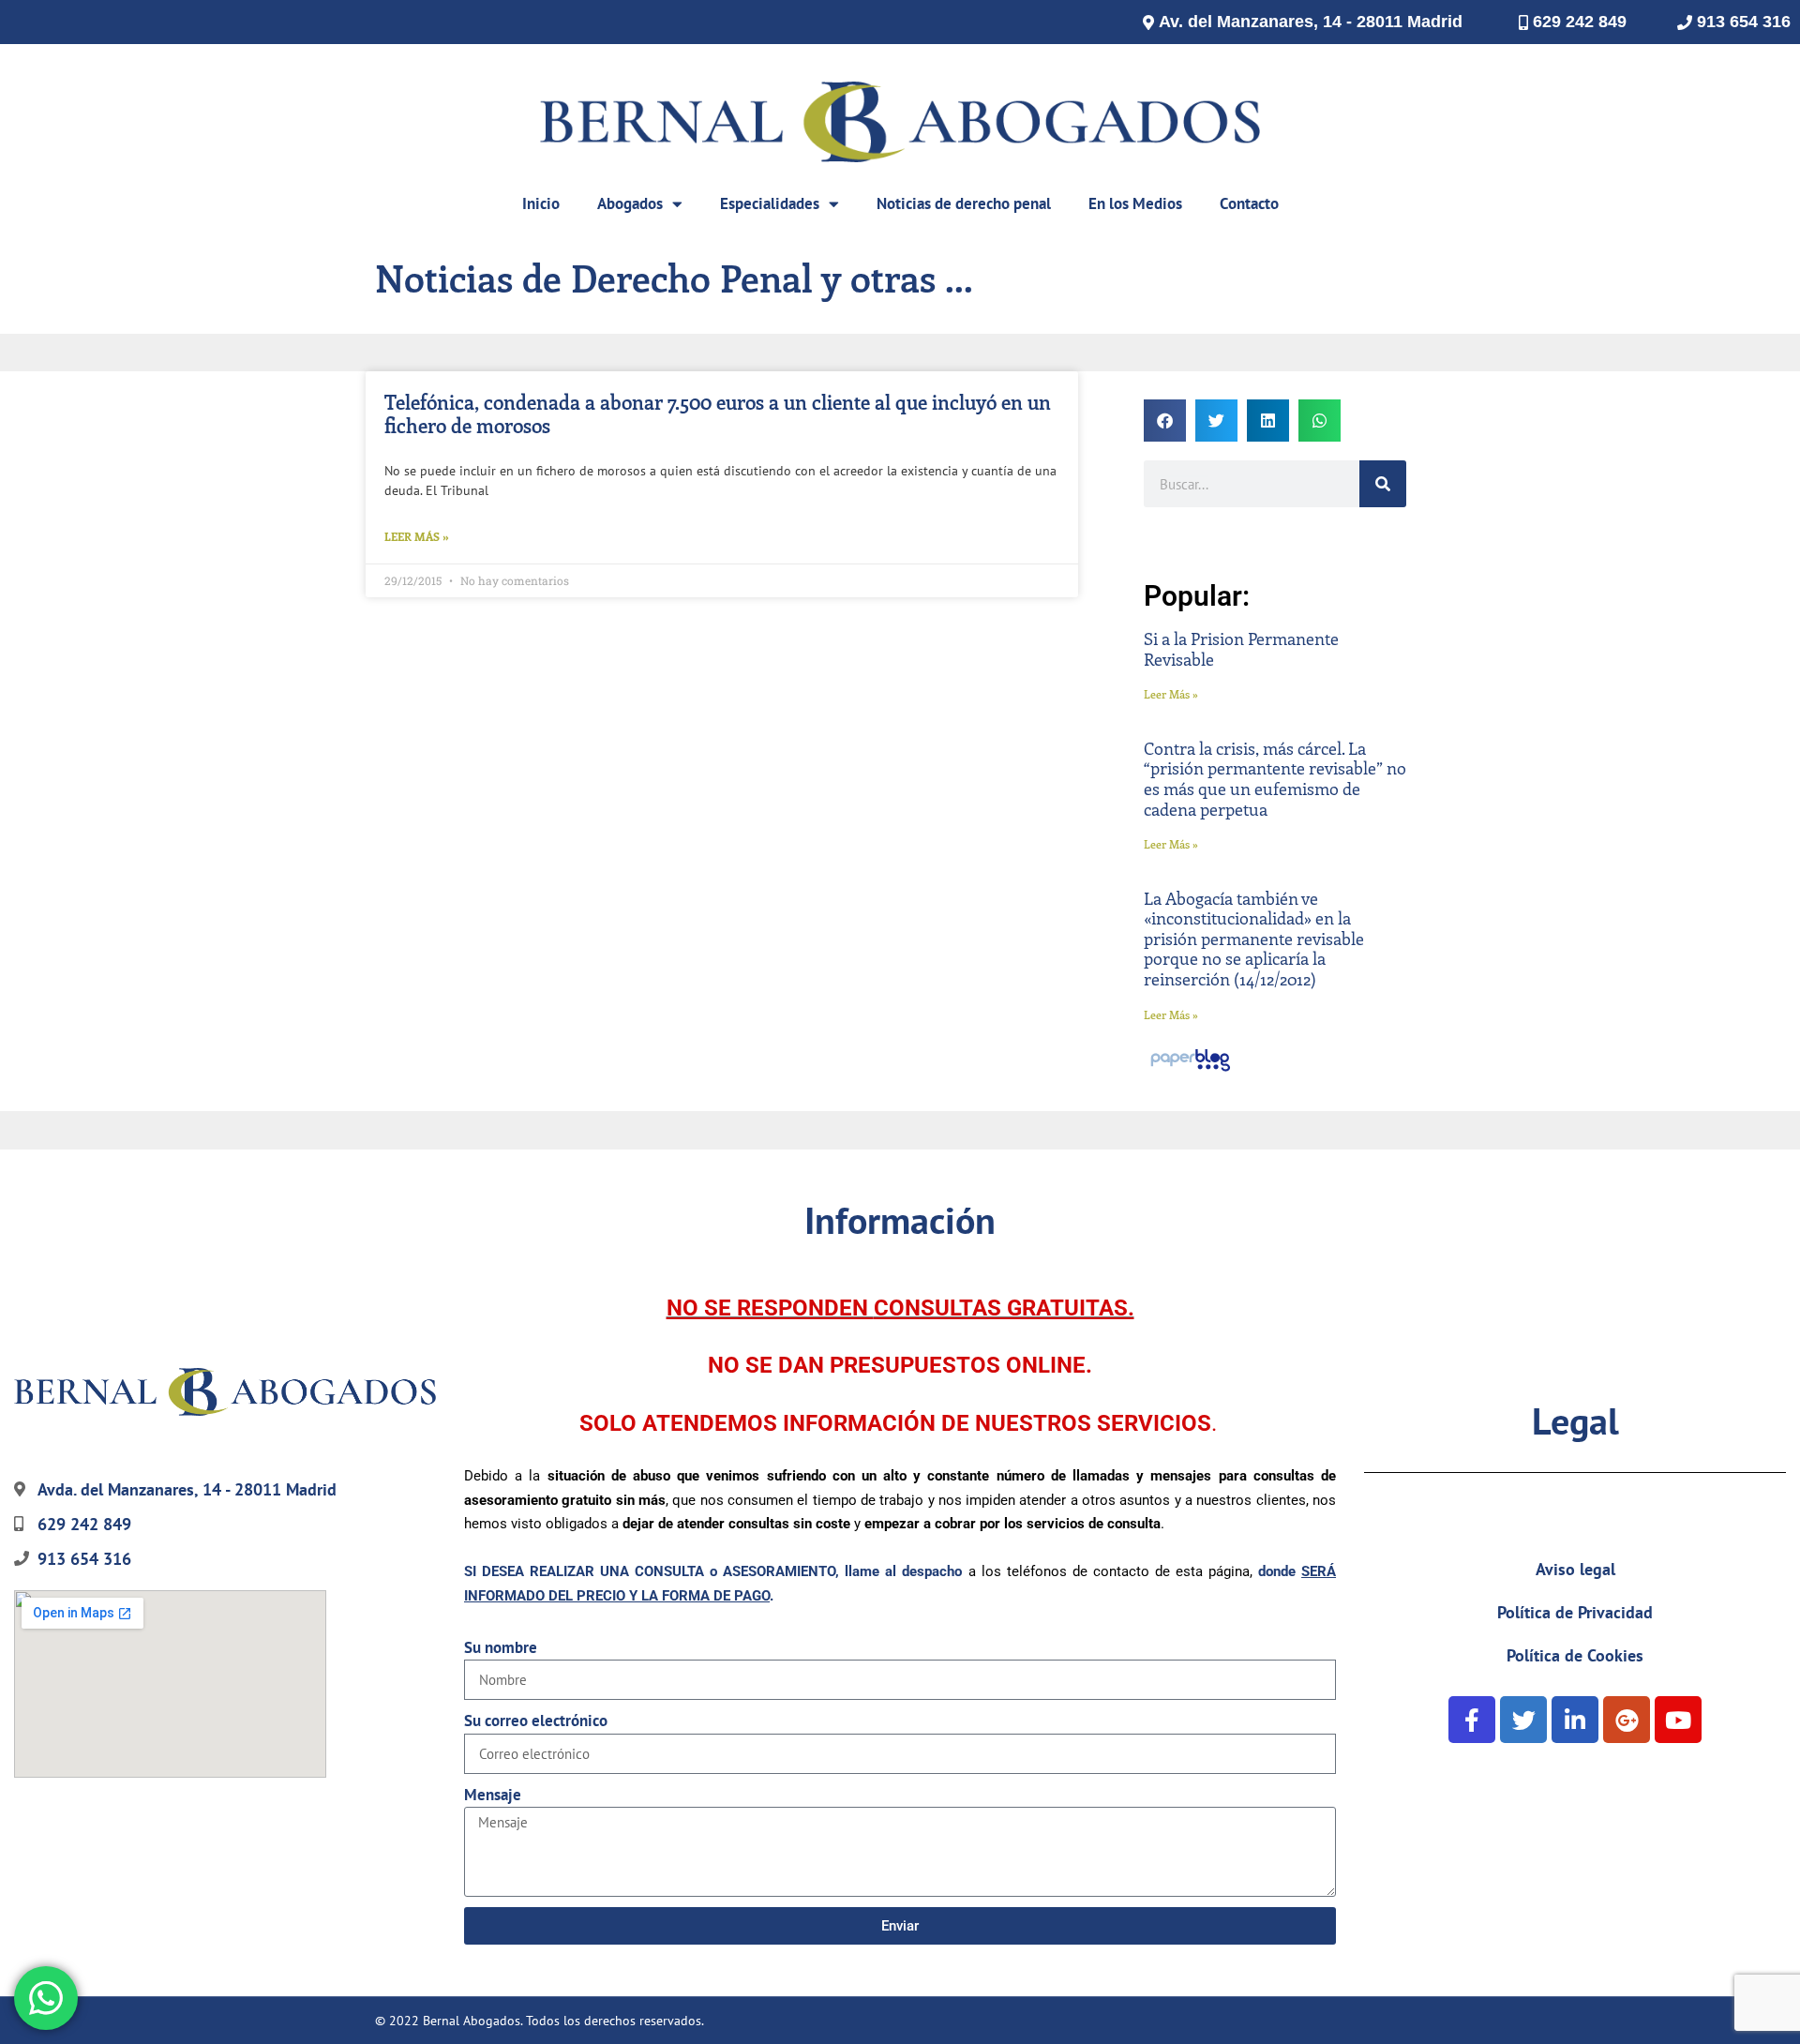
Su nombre (501, 1647)
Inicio (541, 203)
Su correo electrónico (536, 1721)
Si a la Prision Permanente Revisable (1241, 649)
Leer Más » (417, 536)
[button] (1165, 421)
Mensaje (493, 1795)
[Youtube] (1678, 1720)
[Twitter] (1523, 1720)
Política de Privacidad (1575, 1612)
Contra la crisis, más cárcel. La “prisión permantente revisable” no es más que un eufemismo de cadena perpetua (1275, 779)
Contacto (1249, 203)
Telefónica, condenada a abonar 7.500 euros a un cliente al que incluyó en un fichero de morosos (718, 413)
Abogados (630, 203)
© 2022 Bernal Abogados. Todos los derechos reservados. (540, 2021)
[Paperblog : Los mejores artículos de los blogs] (1190, 1070)
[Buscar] (1383, 484)
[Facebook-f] (1472, 1720)
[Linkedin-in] (1575, 1720)
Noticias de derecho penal (964, 203)
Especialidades (770, 203)
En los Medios (1135, 203)
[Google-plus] (1627, 1720)
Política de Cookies (1575, 1655)
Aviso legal (1575, 1569)
